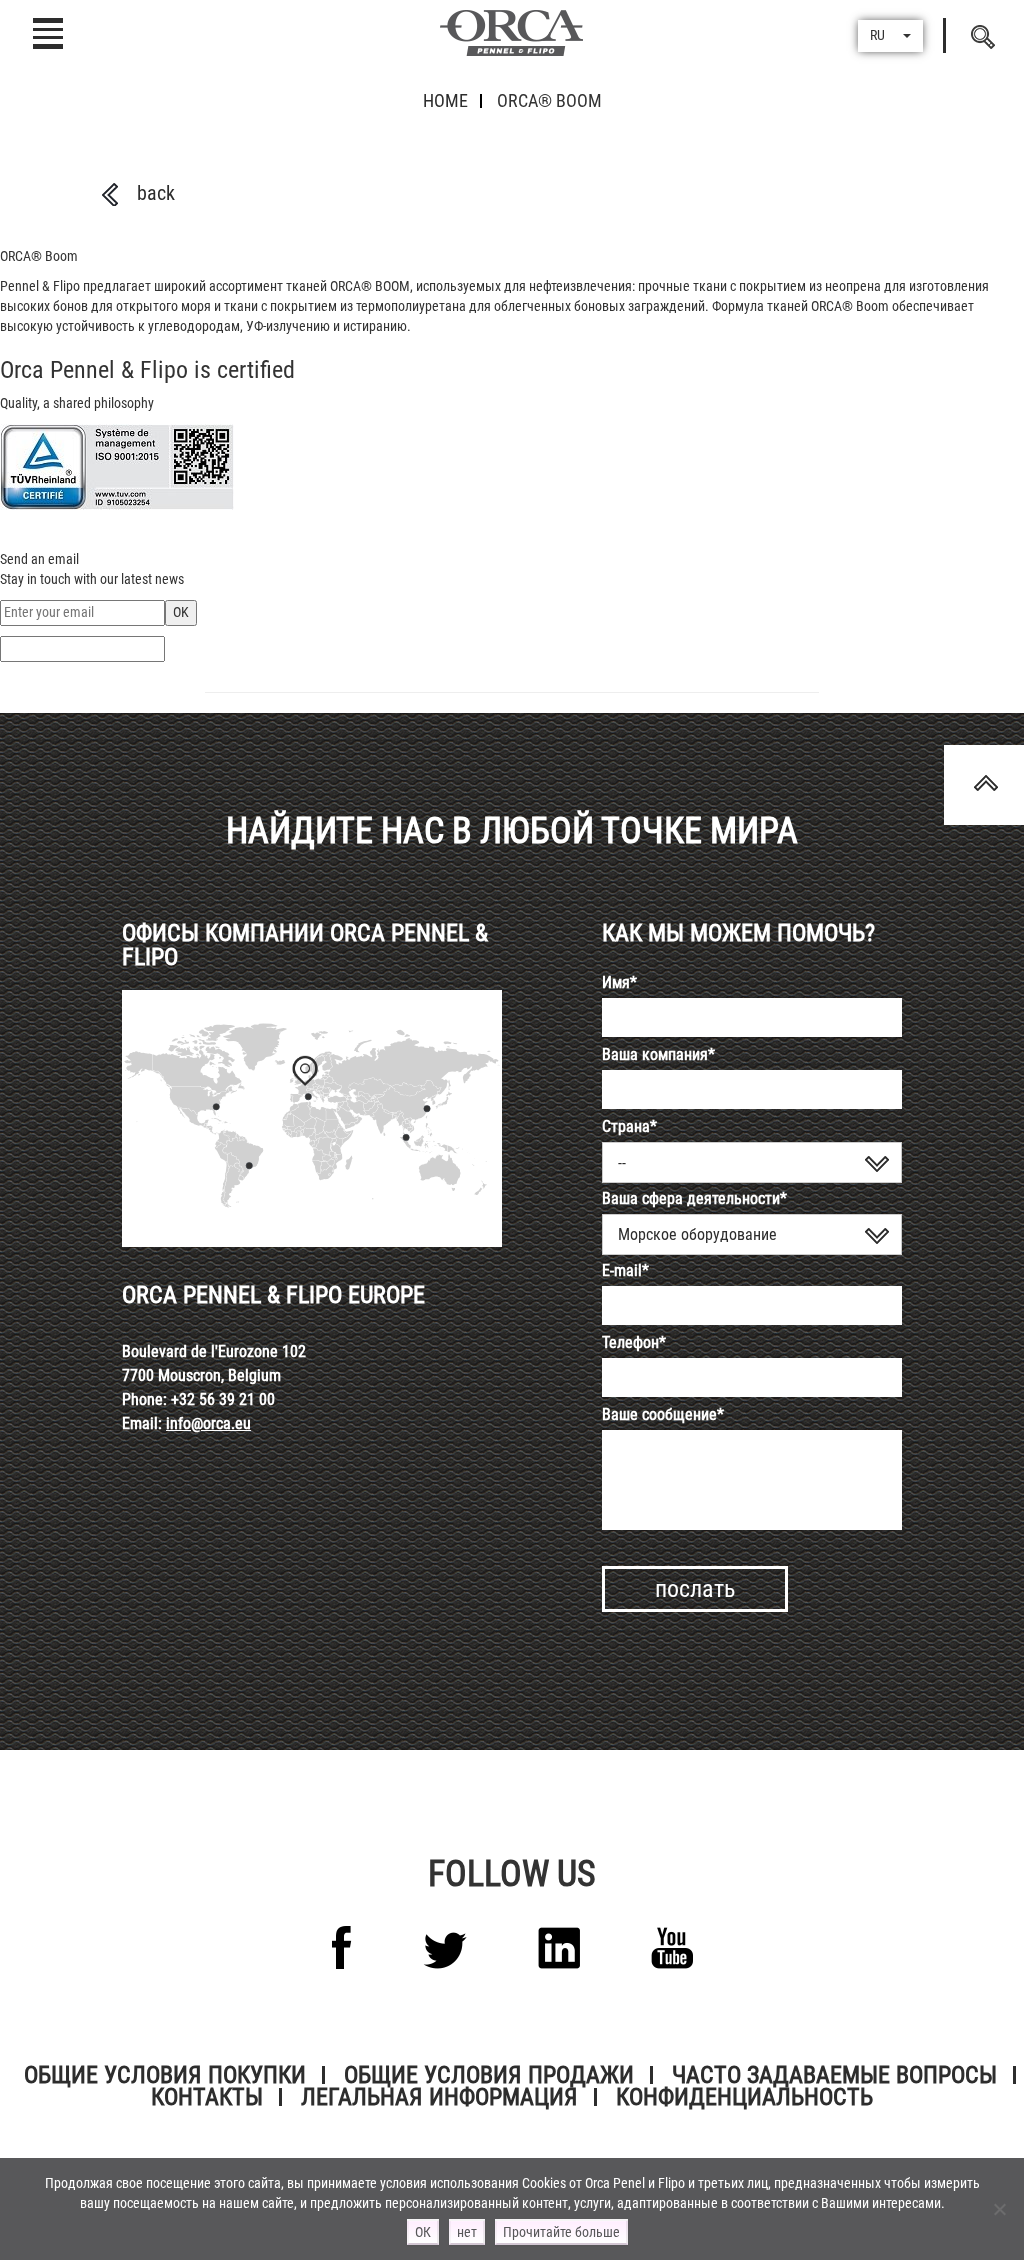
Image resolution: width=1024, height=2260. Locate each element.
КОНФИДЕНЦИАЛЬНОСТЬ (744, 2097)
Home (445, 100)
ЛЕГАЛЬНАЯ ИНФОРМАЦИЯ (439, 2097)
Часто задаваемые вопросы (834, 2075)
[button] (890, 36)
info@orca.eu (208, 1423)
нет (467, 2232)
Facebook (342, 1947)
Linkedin (559, 1948)
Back (156, 193)
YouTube (672, 1948)
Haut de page (984, 785)
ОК (423, 2232)
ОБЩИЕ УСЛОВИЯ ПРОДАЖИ (489, 2075)
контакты (207, 2097)
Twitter (445, 1950)
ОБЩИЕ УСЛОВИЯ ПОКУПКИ (165, 2075)
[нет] (999, 2209)
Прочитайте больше (561, 2232)
